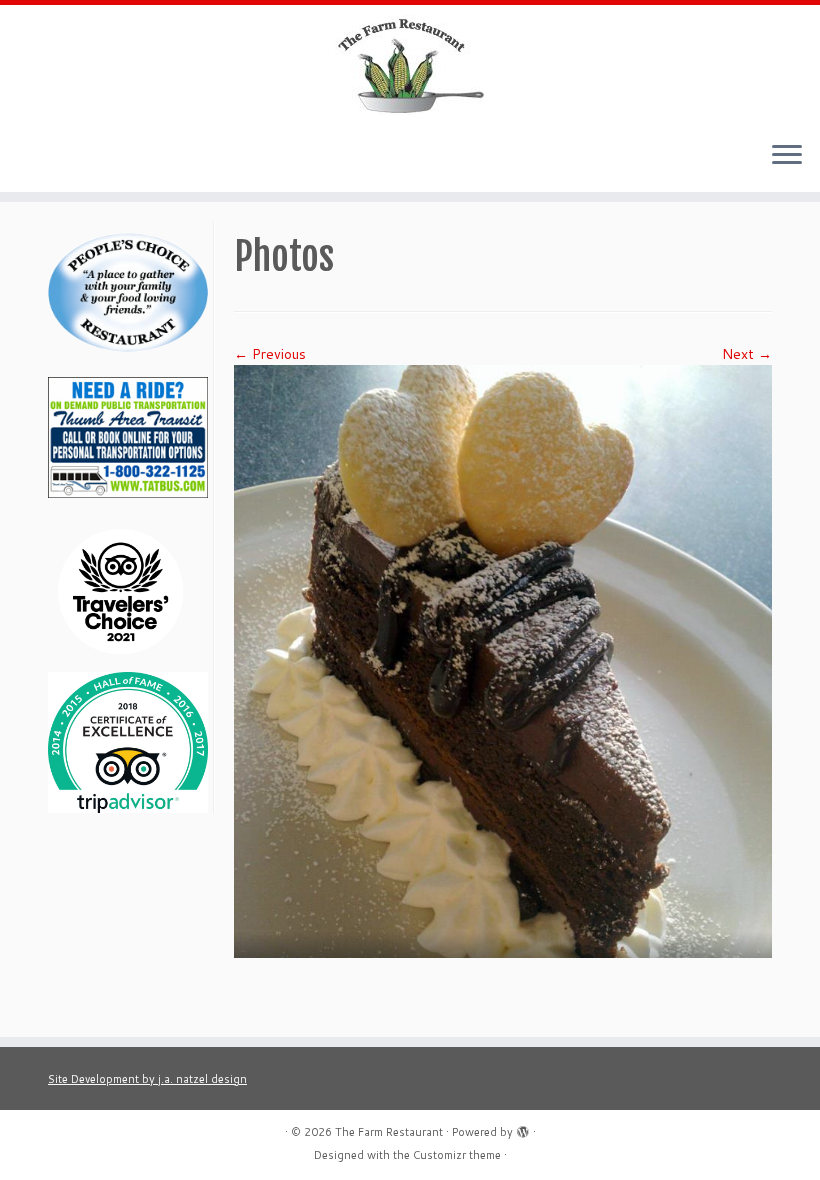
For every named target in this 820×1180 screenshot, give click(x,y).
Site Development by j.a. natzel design (147, 1079)
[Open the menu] (787, 156)
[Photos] (503, 660)
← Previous (270, 354)
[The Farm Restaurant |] (410, 65)
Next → (747, 354)
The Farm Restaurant (389, 1132)
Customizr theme (457, 1155)
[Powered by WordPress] (523, 1128)
